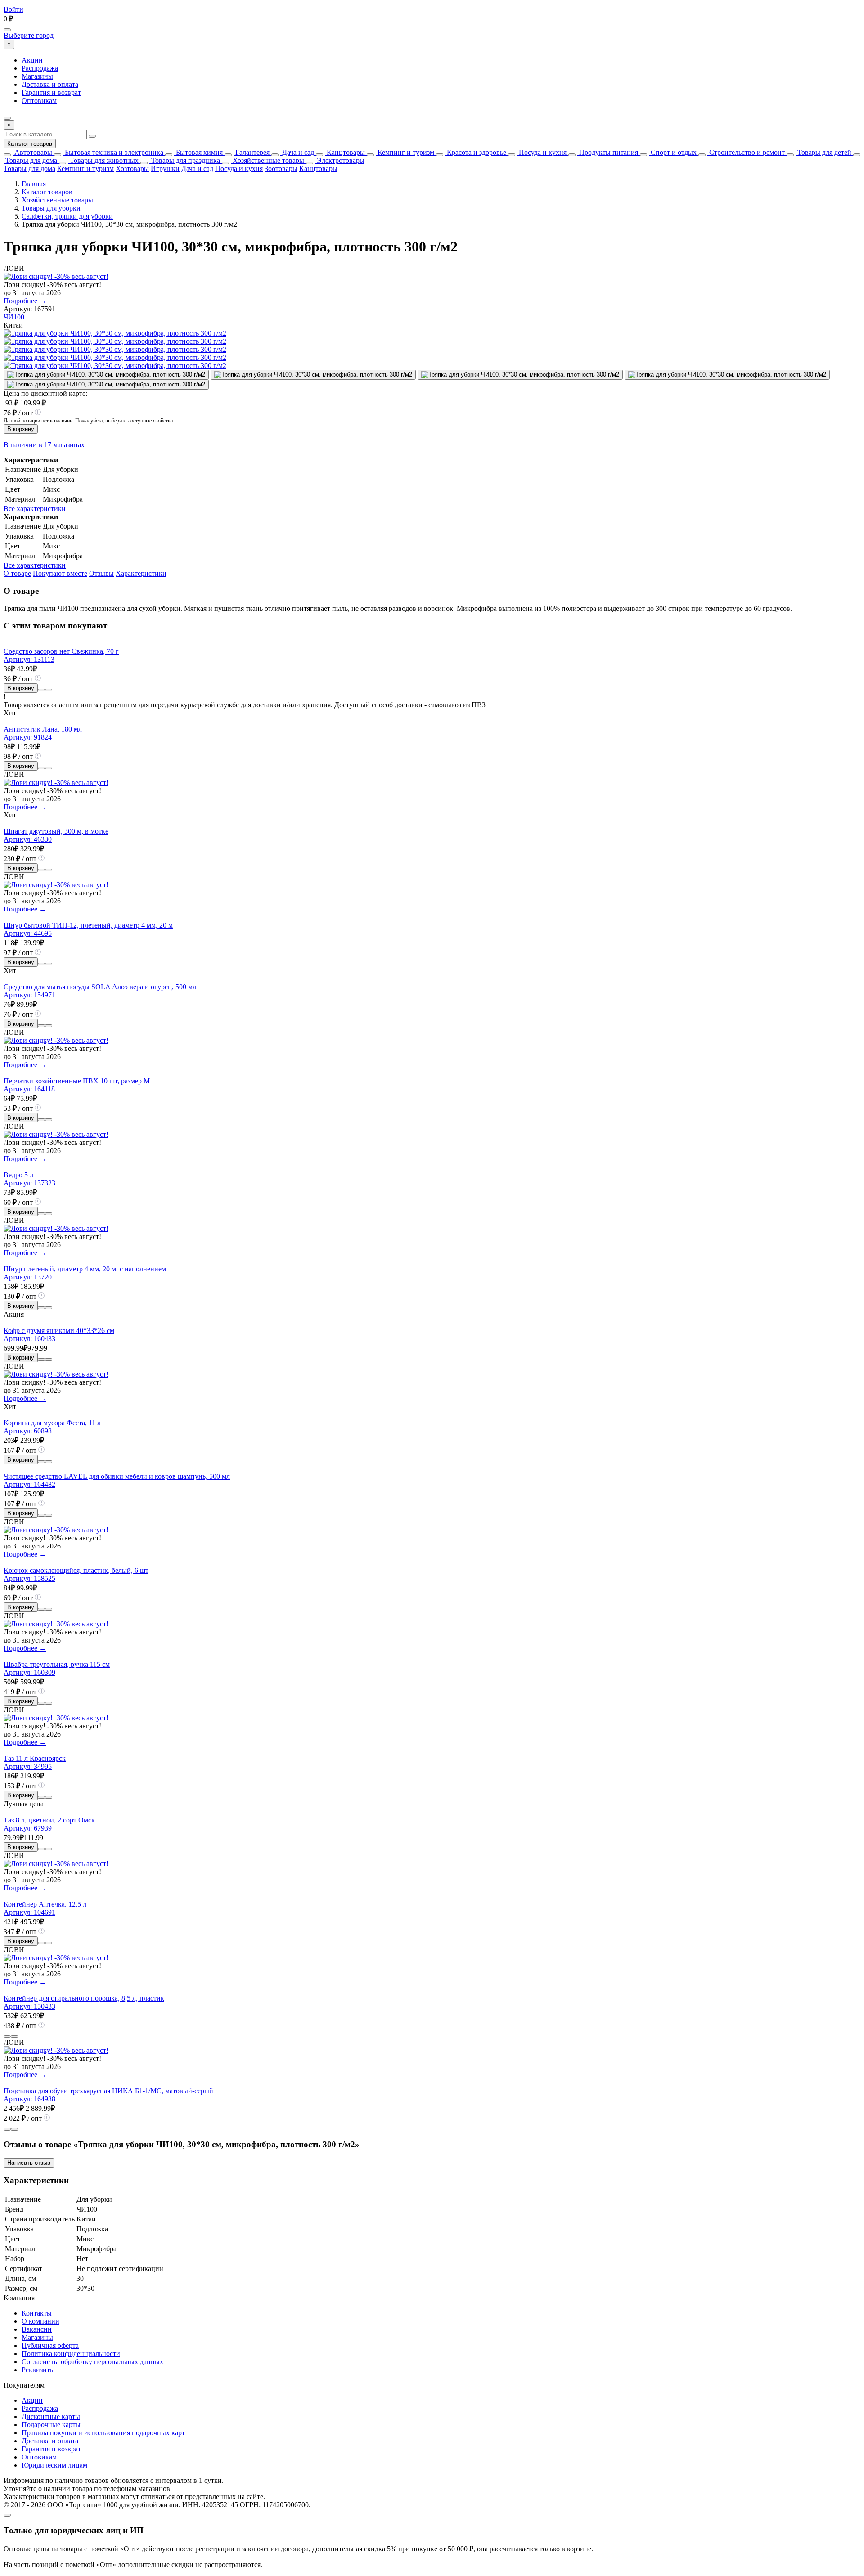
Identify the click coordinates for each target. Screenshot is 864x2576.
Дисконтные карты (51, 2417)
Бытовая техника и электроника (113, 152)
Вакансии (37, 2329)
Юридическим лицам (54, 2465)
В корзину (21, 429)
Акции (32, 60)
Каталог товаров (30, 144)
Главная (34, 184)
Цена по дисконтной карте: (45, 393)
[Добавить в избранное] (49, 690)
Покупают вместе (60, 573)
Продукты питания (608, 152)
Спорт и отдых (673, 152)
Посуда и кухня (542, 152)
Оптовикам (39, 101)
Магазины (37, 76)
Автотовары (32, 152)
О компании (40, 2321)
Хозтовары (132, 168)
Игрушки (165, 168)
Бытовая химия (198, 152)
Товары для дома (30, 160)
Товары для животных (103, 160)
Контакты (37, 2313)
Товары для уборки (51, 208)
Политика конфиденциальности (71, 2354)
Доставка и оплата (50, 84)
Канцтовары (345, 152)
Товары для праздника (185, 160)
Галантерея (252, 152)
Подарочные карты (51, 2425)
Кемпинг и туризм (405, 152)
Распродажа (40, 68)
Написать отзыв (29, 2163)
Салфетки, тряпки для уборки (67, 216)
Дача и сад (297, 152)
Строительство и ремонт (746, 152)
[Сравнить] (41, 690)
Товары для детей (823, 152)
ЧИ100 (14, 317)
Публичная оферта (50, 2345)
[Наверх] (7, 2515)
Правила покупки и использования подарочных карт (103, 2433)
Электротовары (340, 160)
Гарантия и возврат (51, 92)
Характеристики (141, 573)
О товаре (17, 573)
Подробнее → (25, 301)
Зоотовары (281, 168)
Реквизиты (38, 2370)
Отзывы (101, 573)
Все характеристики (35, 509)
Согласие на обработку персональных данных (92, 2362)
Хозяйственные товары (268, 160)
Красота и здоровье (476, 152)
